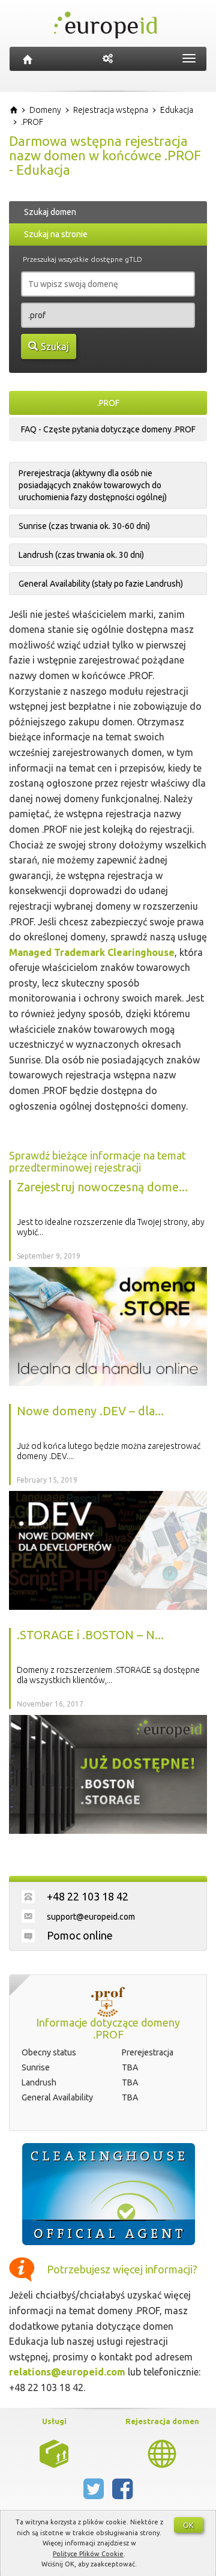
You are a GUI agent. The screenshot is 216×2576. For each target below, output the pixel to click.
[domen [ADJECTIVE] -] (54, 2453)
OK (188, 2525)
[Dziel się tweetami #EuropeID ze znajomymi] (95, 2494)
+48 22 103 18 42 (88, 1896)
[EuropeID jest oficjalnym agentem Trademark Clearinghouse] (108, 2194)
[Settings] (108, 59)
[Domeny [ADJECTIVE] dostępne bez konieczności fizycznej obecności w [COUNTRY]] (162, 2453)
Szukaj (55, 346)
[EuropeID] (28, 59)
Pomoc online (80, 1935)
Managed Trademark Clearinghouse (92, 952)
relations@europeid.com (67, 2372)
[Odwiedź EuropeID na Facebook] (122, 2494)
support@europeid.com (91, 1917)
